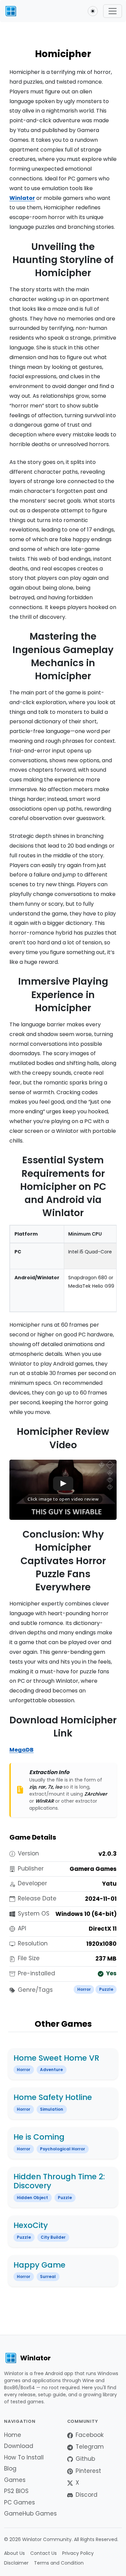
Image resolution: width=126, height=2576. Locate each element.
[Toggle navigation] (113, 11)
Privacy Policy (78, 2553)
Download (19, 2446)
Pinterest (88, 2471)
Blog (10, 2468)
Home (13, 2435)
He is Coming (39, 2137)
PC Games (19, 2502)
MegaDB (22, 1750)
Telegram (90, 2447)
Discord (87, 2495)
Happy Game (39, 2265)
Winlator (22, 198)
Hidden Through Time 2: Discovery (59, 2181)
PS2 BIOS (16, 2491)
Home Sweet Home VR (56, 2058)
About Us (14, 2553)
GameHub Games (30, 2514)
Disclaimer (16, 2563)
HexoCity (31, 2225)
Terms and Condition (59, 2563)
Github (85, 2459)
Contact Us (44, 2553)
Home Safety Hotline (53, 2097)
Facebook (90, 2435)
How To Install (24, 2457)
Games (15, 2480)
